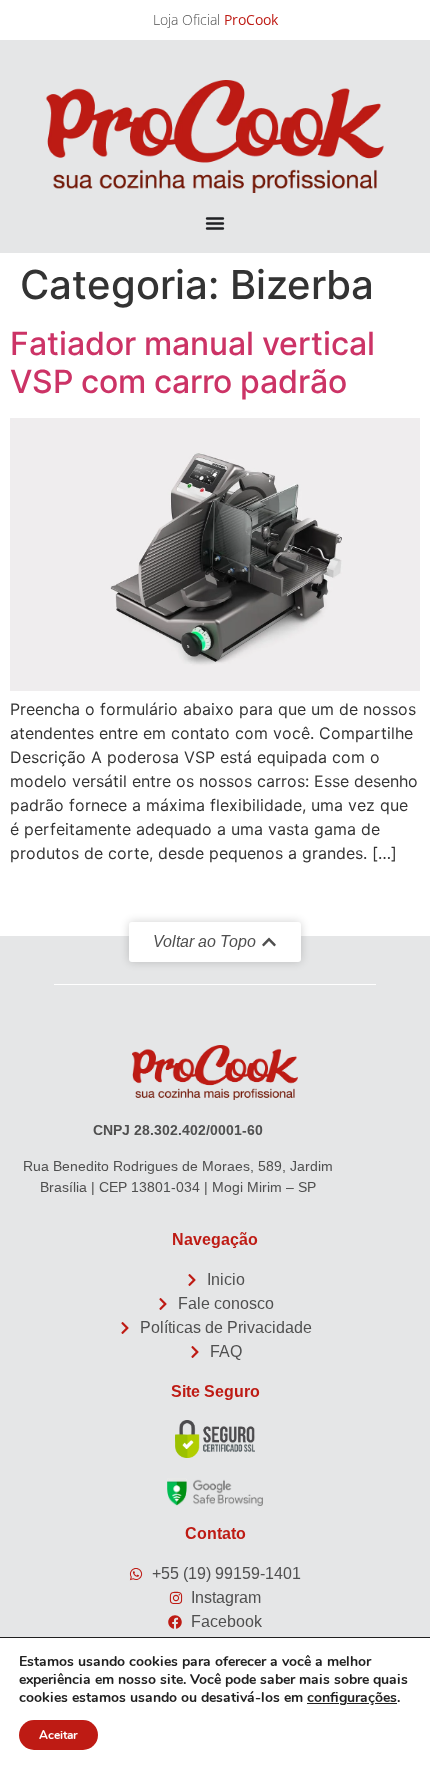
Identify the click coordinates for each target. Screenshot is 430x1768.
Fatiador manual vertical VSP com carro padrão (192, 362)
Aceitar (58, 1735)
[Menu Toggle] (215, 223)
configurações (352, 1698)
